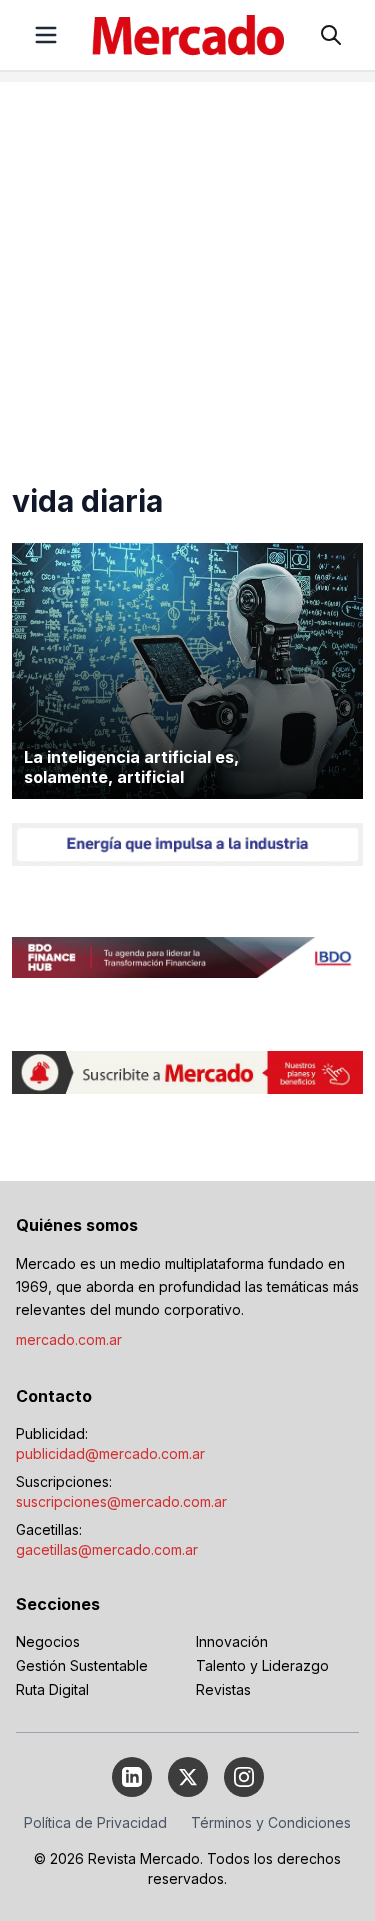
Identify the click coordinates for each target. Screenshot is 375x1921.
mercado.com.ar (69, 1339)
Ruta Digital (52, 1689)
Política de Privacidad (95, 1822)
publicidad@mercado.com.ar (110, 1453)
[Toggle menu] (46, 35)
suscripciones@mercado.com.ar (121, 1501)
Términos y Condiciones (271, 1822)
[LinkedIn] (132, 1777)
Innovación (232, 1641)
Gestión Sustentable (82, 1665)
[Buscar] (331, 35)
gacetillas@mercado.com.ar (107, 1549)
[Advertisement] (187, 269)
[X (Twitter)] (188, 1777)
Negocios (48, 1641)
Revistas (223, 1689)
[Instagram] (244, 1777)
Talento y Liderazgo (262, 1665)
